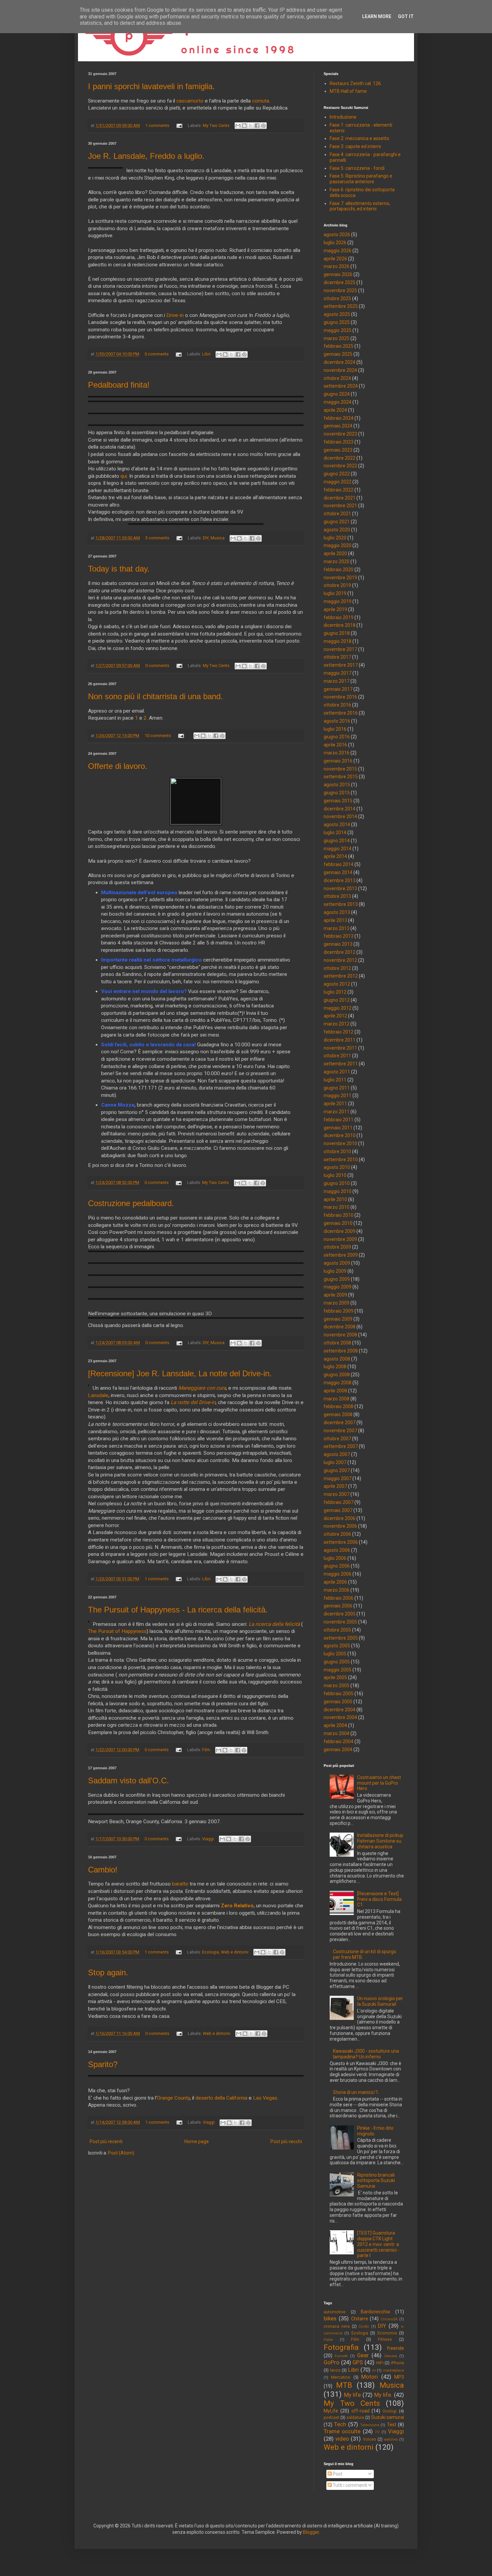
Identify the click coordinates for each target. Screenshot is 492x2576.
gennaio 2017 (338, 689)
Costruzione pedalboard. (131, 1203)
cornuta (261, 101)
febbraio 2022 (339, 490)
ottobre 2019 (337, 585)
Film (206, 1750)
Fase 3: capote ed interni (355, 146)
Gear (363, 2355)
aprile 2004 (335, 1725)
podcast (332, 2417)
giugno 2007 (337, 1470)
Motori (370, 2377)
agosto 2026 (337, 235)
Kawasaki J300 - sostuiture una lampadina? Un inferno (366, 2054)
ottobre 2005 (337, 1630)
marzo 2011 (337, 1112)
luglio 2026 (335, 243)
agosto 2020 (337, 530)
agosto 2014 (337, 824)
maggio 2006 (338, 1574)
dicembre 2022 (340, 458)
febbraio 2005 (339, 1694)
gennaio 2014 (338, 872)
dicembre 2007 (340, 1423)
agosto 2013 (337, 912)
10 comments (158, 736)
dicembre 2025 (340, 282)
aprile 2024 (335, 410)
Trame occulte (342, 2431)
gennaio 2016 (338, 761)
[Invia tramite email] (238, 126)
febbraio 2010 (339, 1215)
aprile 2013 (335, 920)
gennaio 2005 (338, 1702)
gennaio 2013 (338, 944)
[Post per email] (179, 125)
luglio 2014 (335, 833)
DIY (206, 538)
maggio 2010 (338, 1191)
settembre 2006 (341, 1542)
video (342, 2439)
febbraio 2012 (339, 1032)
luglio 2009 (335, 1271)
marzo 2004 (337, 1733)
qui (124, 476)
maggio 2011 (338, 1096)
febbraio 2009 (339, 1311)
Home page (197, 2141)
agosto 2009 (337, 1263)
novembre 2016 (340, 697)
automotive (335, 2312)
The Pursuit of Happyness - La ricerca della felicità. (178, 1610)
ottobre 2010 (337, 1151)
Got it (406, 16)
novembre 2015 (340, 769)
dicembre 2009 (340, 1231)
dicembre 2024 (340, 362)
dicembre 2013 (340, 880)
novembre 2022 (340, 466)
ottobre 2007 (337, 1439)
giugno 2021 (337, 522)
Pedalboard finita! (119, 385)
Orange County (173, 2098)
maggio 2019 (338, 601)
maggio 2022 (338, 482)
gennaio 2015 (338, 801)
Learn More (377, 16)
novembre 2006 (340, 1526)
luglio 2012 (335, 992)
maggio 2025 (338, 330)
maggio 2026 (338, 251)
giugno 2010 (337, 1183)
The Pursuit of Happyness (117, 1631)
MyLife (331, 2411)
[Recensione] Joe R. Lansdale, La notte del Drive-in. (180, 1373)
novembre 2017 (340, 649)
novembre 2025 (340, 290)
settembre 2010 (341, 1160)
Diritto (364, 2327)
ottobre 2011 (337, 1056)
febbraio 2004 (339, 1741)
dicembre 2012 (340, 952)
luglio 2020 (335, 538)
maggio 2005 (338, 1670)
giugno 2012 (337, 1000)
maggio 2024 (338, 402)
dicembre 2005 (340, 1614)
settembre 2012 (341, 976)
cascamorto (190, 101)
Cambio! (103, 1870)
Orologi (390, 2411)
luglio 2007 (335, 1462)
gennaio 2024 (338, 426)
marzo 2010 (337, 1207)
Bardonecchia (375, 2312)
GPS (358, 2362)
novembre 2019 (340, 578)
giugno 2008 (337, 1375)
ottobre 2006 (337, 1534)
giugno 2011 (337, 1088)
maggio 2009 (338, 1287)
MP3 (399, 2377)
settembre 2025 (341, 306)
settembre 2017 (341, 665)
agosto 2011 (337, 1072)
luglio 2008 (335, 1367)
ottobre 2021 (337, 514)
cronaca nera (337, 2326)
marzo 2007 (337, 1494)
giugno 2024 (337, 394)
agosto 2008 (337, 1359)
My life (353, 2395)
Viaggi (208, 1839)
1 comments (157, 125)
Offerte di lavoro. (118, 766)
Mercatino (341, 2377)
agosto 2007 (337, 1454)
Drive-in (175, 315)
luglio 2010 (335, 1175)
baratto (180, 1884)
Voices (370, 2439)
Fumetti (341, 2356)
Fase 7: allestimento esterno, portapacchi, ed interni (360, 206)
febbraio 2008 (339, 1406)
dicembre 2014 (340, 809)
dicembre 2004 (340, 1710)
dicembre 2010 (340, 1135)
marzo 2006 (337, 1590)
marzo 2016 (337, 753)
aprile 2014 (335, 856)
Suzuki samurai (388, 2417)
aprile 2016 (335, 745)
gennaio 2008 (338, 1414)
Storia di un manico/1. (356, 2092)
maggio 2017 (338, 673)
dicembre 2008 (340, 1327)
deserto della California (221, 2098)
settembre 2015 (341, 777)
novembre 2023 (340, 434)
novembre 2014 (340, 816)
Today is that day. (119, 569)
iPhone (397, 2363)
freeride (395, 2348)
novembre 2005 (340, 1622)
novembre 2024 (340, 370)
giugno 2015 (337, 793)
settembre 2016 (341, 713)
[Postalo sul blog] (244, 126)
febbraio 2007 (339, 1502)
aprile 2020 (335, 553)
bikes (330, 2318)
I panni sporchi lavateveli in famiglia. (151, 86)
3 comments (157, 538)
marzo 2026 (337, 266)
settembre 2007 (341, 1446)
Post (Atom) (121, 2153)
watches (391, 2439)
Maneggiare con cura (202, 1388)
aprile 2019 (335, 609)
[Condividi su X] (251, 126)
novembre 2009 (340, 1239)
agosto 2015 (337, 785)
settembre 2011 (341, 1064)
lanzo (335, 2370)
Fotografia (341, 2347)
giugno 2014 (337, 841)
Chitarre (360, 2319)
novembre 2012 (340, 960)
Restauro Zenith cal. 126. (356, 83)
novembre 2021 (340, 506)
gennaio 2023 (338, 450)
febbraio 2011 (339, 1120)
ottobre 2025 (337, 299)
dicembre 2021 (340, 498)
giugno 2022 (337, 474)
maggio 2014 (338, 849)
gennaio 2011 (338, 1128)
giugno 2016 (337, 737)
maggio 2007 (338, 1478)
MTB (344, 2385)
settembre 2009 (341, 1255)
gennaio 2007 (338, 1510)
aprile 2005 (335, 1677)
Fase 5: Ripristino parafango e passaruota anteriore (361, 179)
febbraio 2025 (339, 346)
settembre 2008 (341, 1351)
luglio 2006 (335, 1558)
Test (392, 2425)
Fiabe (328, 2340)
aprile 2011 (335, 1104)
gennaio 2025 (338, 354)
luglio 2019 (335, 593)
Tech (340, 2424)
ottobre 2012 (337, 968)
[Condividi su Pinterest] (263, 126)
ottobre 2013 (337, 896)
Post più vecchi (286, 2141)
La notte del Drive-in (193, 1402)
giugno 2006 (337, 1566)
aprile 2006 (335, 1582)
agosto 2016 (337, 721)
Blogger (311, 2532)
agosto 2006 (337, 1550)
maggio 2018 (338, 641)
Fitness (385, 2339)
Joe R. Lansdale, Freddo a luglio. (146, 156)
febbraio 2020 (339, 570)
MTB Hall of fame (348, 91)
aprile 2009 (335, 1295)
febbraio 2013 (339, 936)
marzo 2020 (337, 562)
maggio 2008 (338, 1383)
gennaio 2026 (338, 274)
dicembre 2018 (340, 625)
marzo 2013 (337, 928)
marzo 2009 (337, 1303)
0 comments (157, 354)
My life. (383, 2395)
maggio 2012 (338, 1008)
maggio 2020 (338, 545)
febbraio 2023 (339, 442)
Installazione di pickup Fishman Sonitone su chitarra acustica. (380, 1841)
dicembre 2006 (340, 1518)
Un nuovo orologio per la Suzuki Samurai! (380, 2001)
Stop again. (108, 1972)
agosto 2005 (337, 1646)
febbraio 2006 (339, 1598)
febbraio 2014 (339, 864)
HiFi (380, 2363)
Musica (218, 538)
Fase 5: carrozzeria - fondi (357, 168)
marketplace (393, 2370)
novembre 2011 (340, 1048)
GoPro (332, 2362)
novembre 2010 (340, 1143)
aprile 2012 (335, 1016)
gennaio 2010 (338, 1223)
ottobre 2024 (337, 378)
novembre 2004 (340, 1717)
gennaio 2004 (338, 1749)
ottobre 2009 (337, 1247)
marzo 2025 (337, 338)
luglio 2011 (335, 1080)
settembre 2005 (341, 1638)
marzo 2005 (337, 1686)
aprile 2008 (335, 1391)
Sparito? (103, 2064)
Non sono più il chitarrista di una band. (155, 696)
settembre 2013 (341, 904)
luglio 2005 (335, 1654)
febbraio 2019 (339, 617)
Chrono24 (389, 2319)
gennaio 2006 (338, 1606)
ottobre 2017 (337, 657)
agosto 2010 (337, 1167)
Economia (387, 2333)
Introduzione (343, 117)
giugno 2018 (337, 633)
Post (337, 2474)
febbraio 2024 (339, 418)
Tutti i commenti (349, 2485)
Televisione (370, 2425)
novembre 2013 (340, 888)
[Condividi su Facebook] (257, 126)
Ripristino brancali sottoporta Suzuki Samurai (376, 2181)
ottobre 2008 (337, 1343)
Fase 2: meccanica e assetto (359, 138)
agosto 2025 (337, 314)
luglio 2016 (335, 729)
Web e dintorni (235, 1952)
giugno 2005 (337, 1662)
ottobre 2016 (337, 705)
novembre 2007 (340, 1431)
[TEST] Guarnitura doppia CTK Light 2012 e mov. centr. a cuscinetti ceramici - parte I (378, 2244)
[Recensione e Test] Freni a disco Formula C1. (379, 1899)
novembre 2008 (340, 1335)
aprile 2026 (335, 259)
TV (377, 2432)
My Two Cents (216, 125)
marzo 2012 (337, 1024)
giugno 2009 (337, 1279)
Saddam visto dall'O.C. (129, 1780)
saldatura (355, 2417)
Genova (391, 2356)
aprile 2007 (335, 1486)
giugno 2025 (337, 322)
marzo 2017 (337, 681)
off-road (360, 2411)
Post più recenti (106, 2141)
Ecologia (211, 1952)
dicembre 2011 (340, 1040)
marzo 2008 (337, 1399)
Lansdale (98, 1395)
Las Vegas (265, 2098)
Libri (206, 354)
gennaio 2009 (338, 1319)
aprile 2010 (335, 1199)
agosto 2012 (337, 984)
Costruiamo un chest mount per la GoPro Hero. (379, 1783)
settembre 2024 (341, 386)
